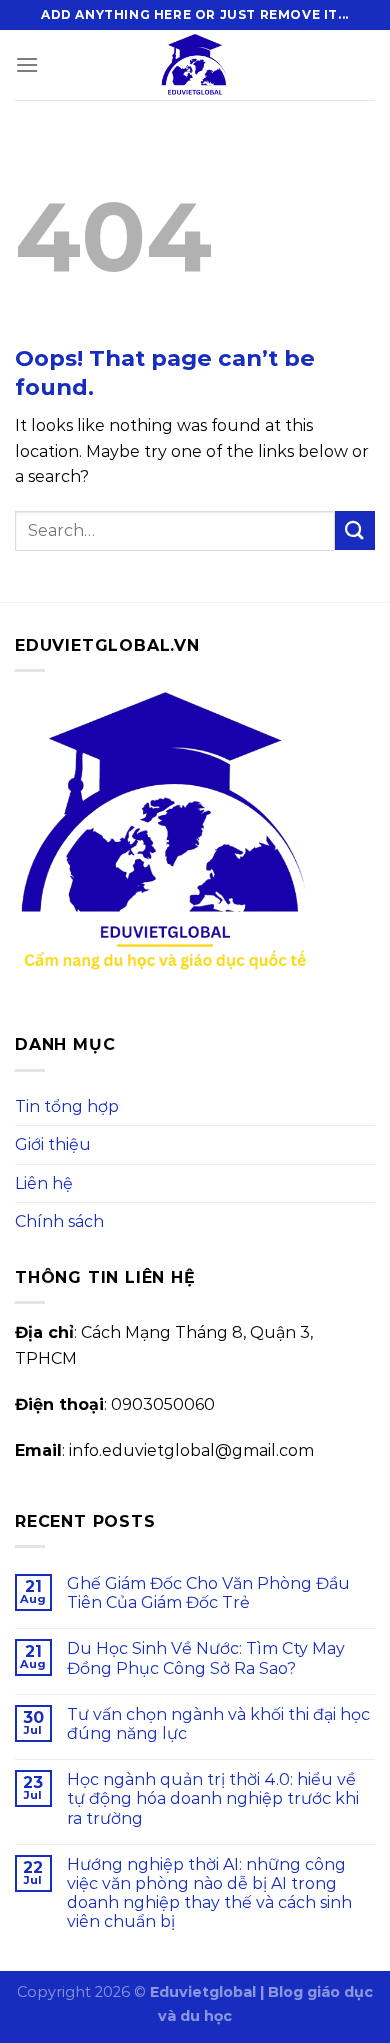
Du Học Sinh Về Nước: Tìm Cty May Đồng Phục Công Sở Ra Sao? (206, 1658)
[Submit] (355, 530)
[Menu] (27, 64)
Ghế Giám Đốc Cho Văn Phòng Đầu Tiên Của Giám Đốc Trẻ (208, 1593)
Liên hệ (44, 1183)
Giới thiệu (53, 1144)
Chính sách (59, 1221)
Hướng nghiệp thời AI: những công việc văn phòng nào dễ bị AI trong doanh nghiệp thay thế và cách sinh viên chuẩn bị (209, 1893)
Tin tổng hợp (67, 1106)
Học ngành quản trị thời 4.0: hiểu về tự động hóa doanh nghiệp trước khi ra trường (213, 1798)
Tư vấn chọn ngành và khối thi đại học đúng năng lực (218, 1724)
